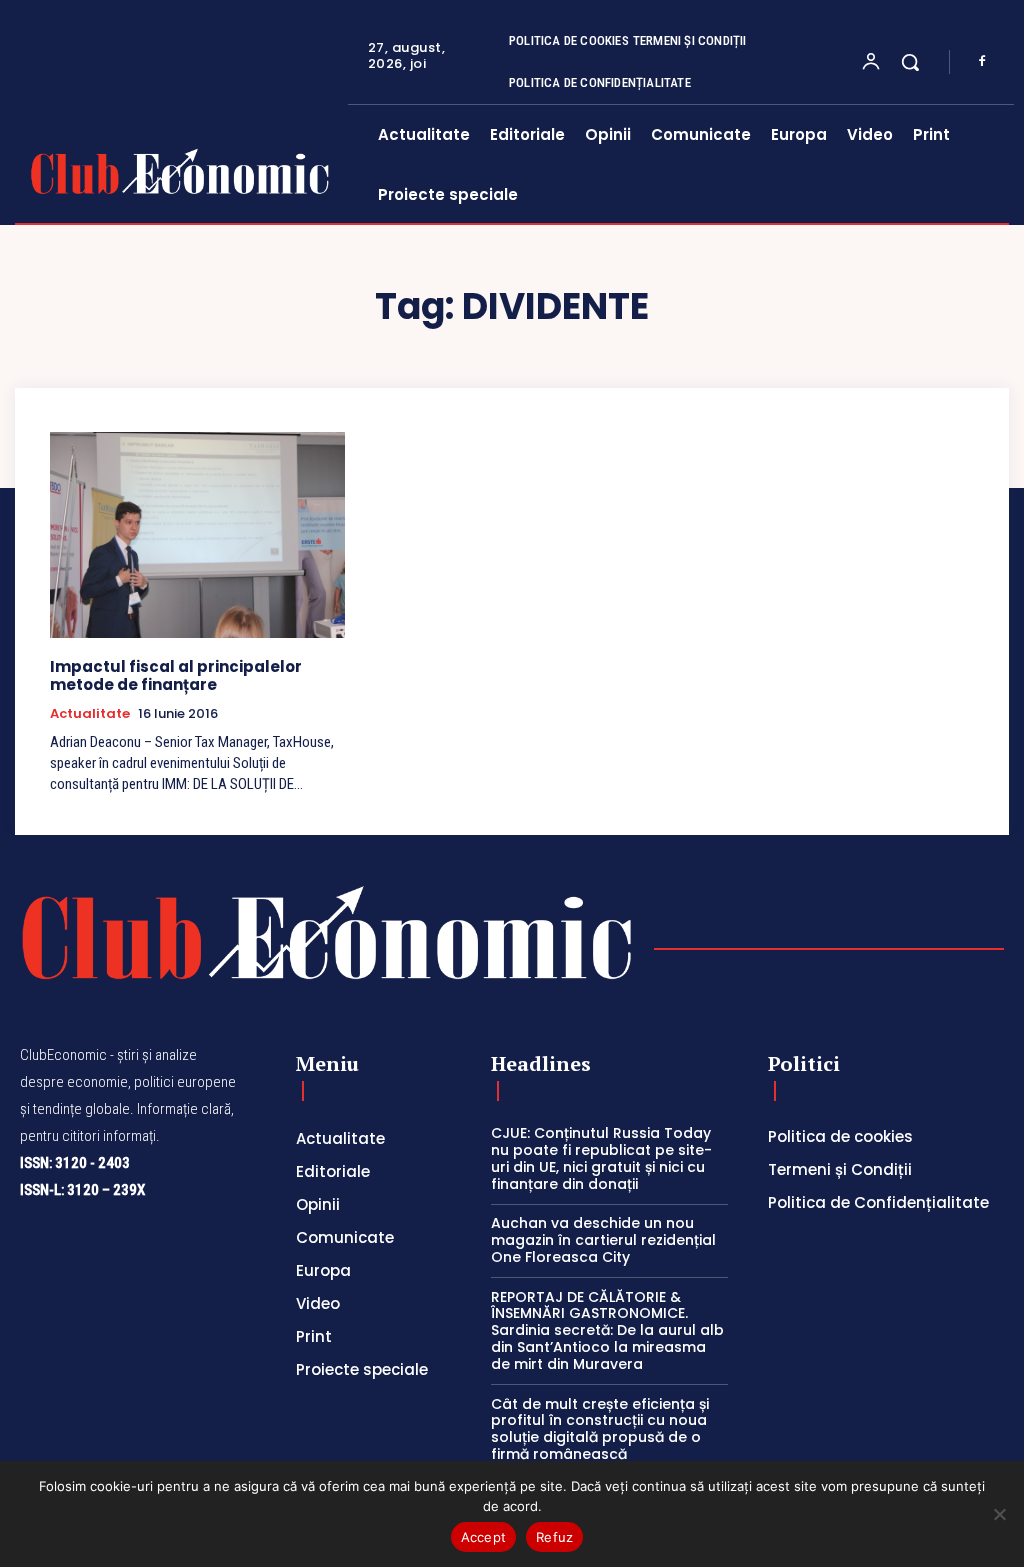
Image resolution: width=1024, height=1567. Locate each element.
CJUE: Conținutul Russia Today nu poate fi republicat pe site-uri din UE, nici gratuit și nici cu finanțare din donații (601, 1158)
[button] (910, 62)
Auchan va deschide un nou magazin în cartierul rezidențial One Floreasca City (603, 1240)
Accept (484, 1537)
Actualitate (90, 714)
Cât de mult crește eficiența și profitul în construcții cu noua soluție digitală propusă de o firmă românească (600, 1429)
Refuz (554, 1537)
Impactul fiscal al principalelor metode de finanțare (176, 675)
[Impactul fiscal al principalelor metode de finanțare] (197, 535)
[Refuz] (999, 1514)
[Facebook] (982, 62)
